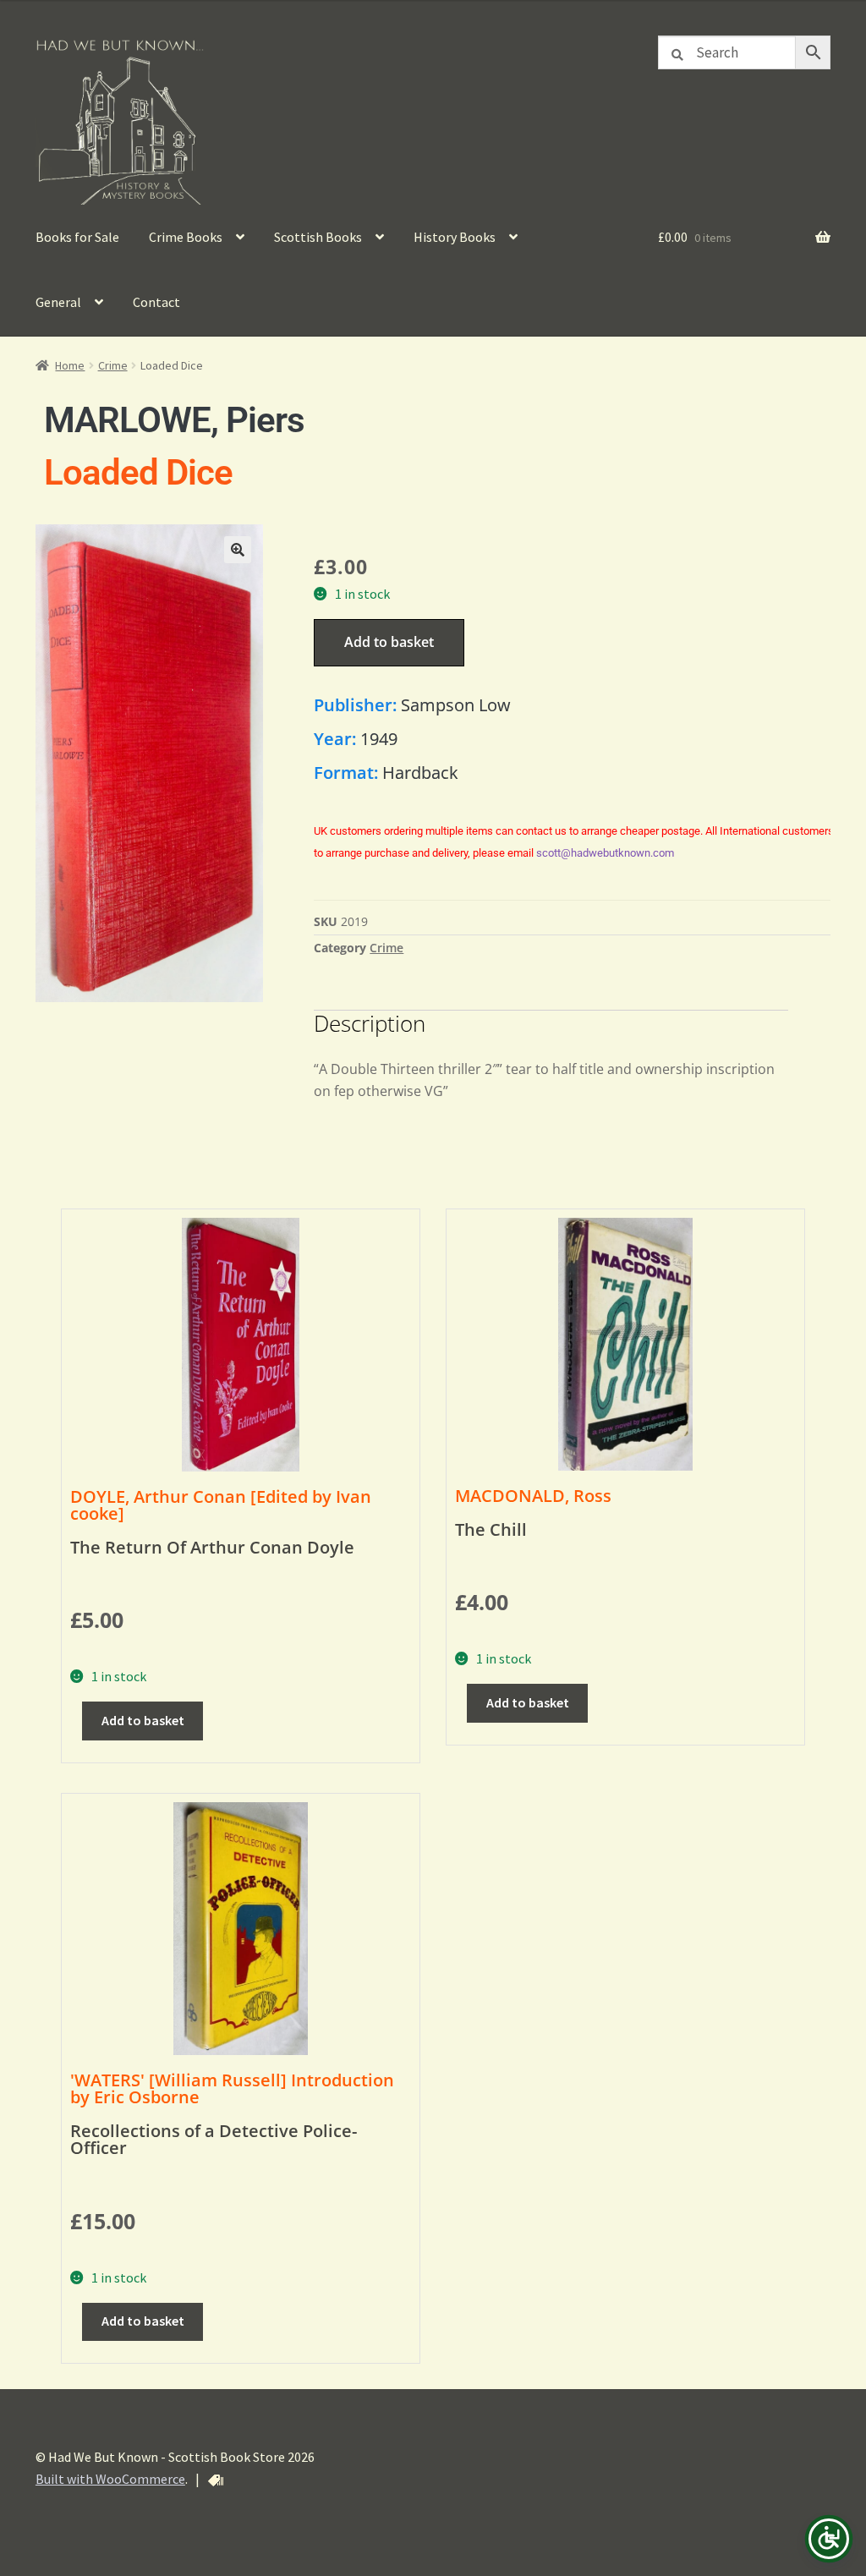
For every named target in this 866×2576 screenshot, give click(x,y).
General (58, 302)
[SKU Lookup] (216, 2480)
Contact (156, 302)
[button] (238, 550)
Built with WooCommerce (110, 2479)
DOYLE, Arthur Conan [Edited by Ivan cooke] (221, 1505)
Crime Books (186, 237)
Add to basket (389, 642)
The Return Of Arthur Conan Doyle (212, 1547)
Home (70, 365)
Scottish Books (318, 237)
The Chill (491, 1529)
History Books (455, 237)
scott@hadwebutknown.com (605, 853)
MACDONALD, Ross (533, 1496)
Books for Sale (77, 237)
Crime (113, 365)
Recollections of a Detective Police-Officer (214, 2139)
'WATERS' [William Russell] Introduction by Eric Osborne (232, 2088)
